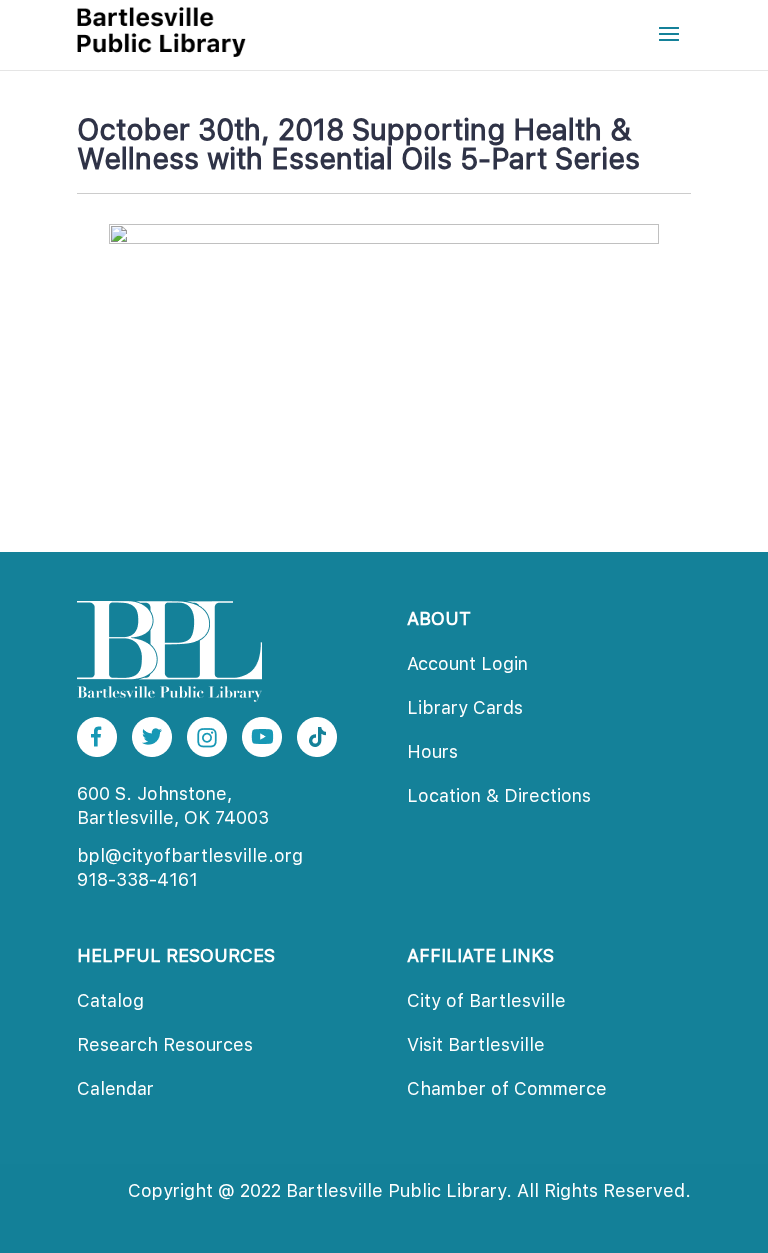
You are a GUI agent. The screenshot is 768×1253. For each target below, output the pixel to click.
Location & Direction (499, 795)
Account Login (467, 663)
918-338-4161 (137, 879)
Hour (432, 751)
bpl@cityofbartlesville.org (190, 855)
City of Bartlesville (486, 1000)
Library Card (465, 707)
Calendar (115, 1088)
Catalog (110, 1000)
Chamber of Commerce (507, 1088)
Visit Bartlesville (476, 1044)
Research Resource (165, 1044)
